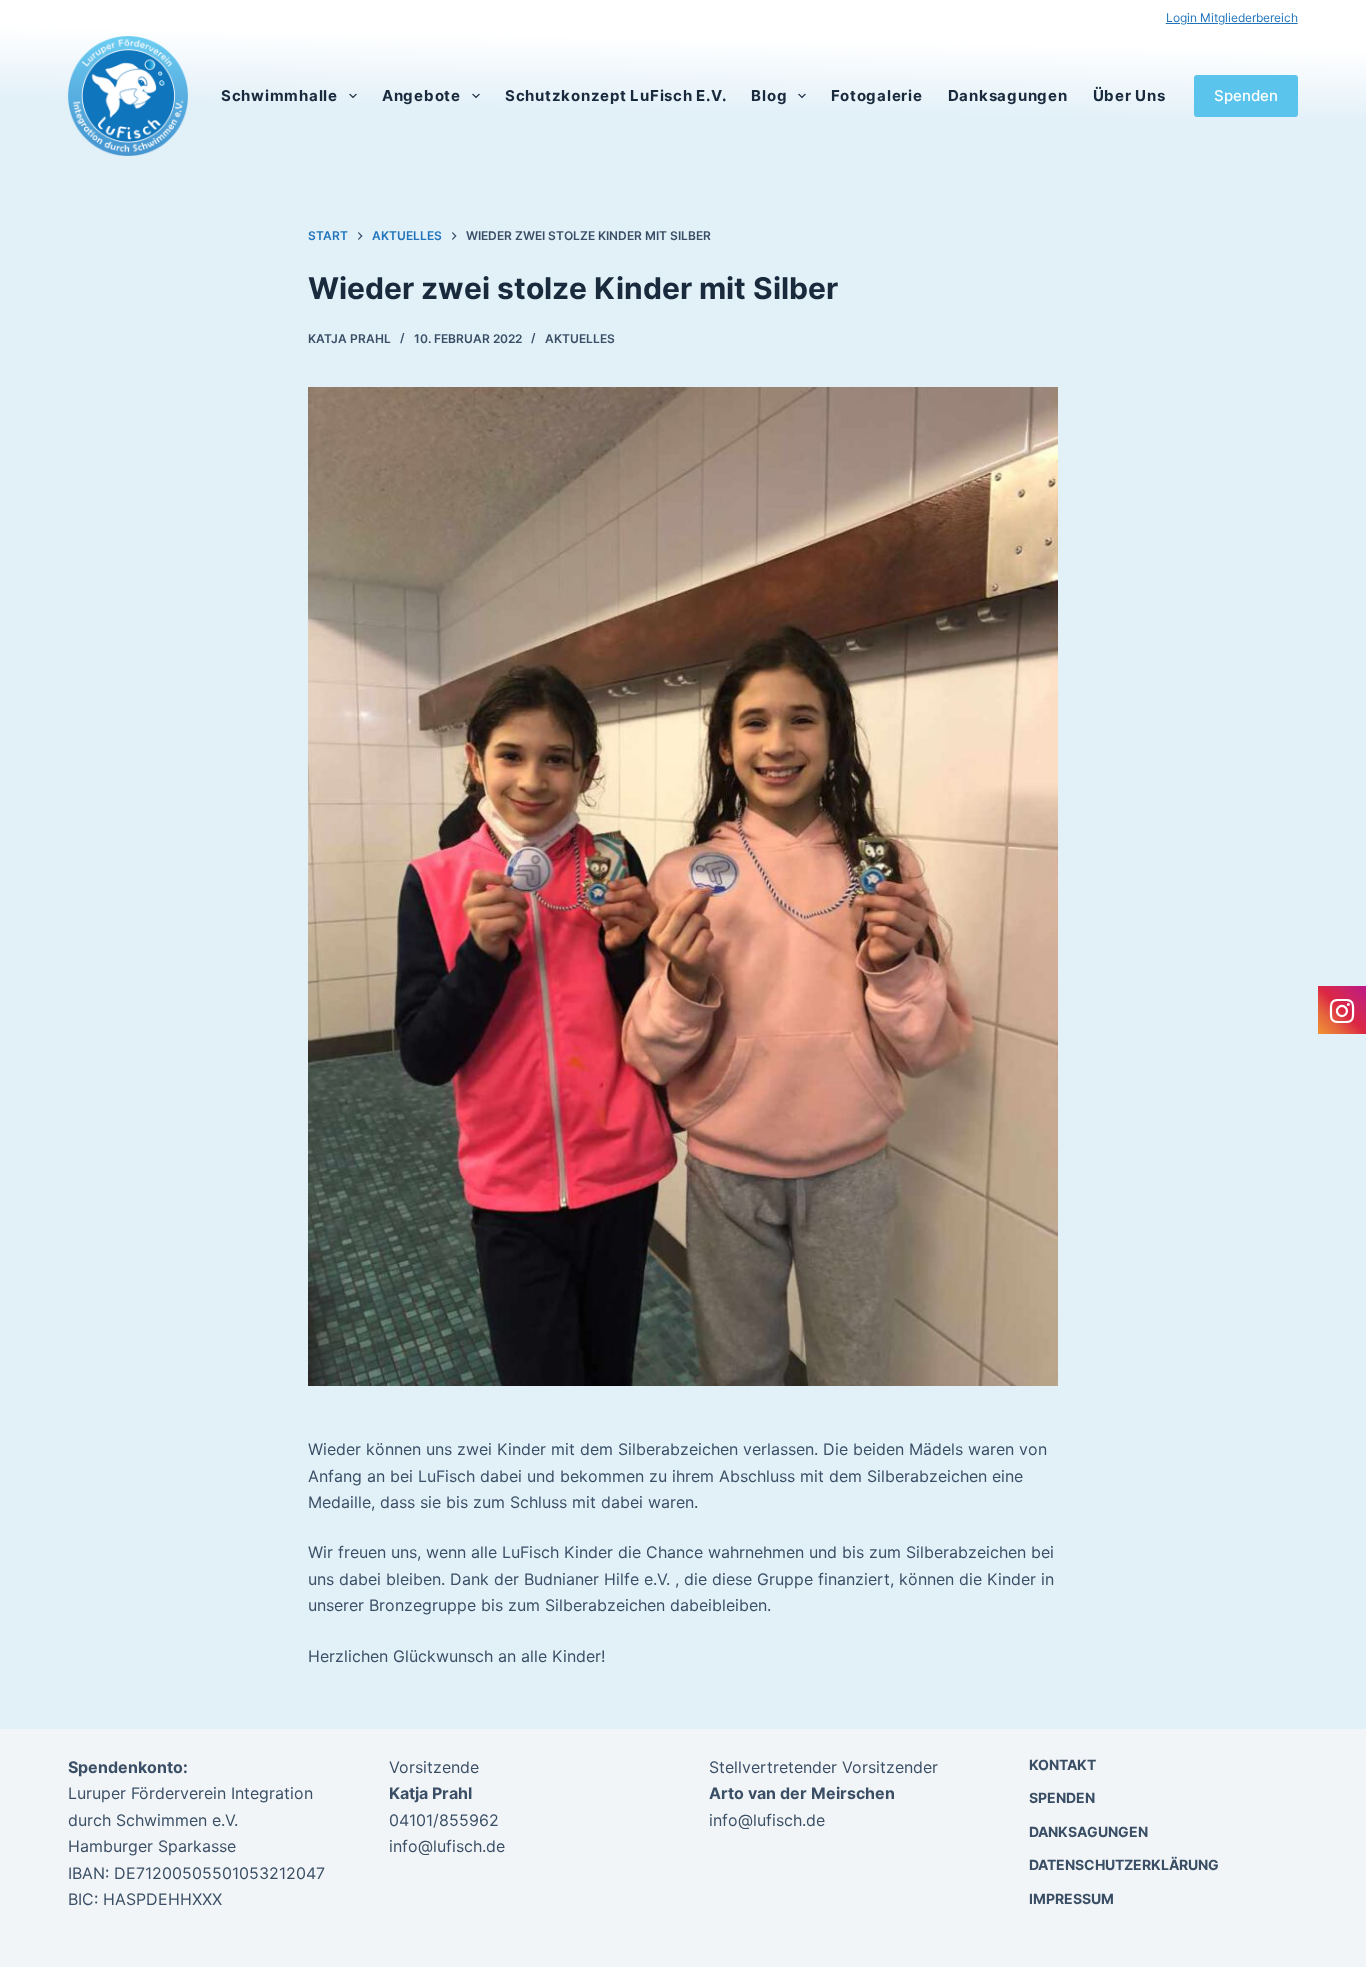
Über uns (1129, 95)
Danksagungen (1008, 95)
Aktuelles (580, 338)
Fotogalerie (876, 95)
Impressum (1071, 1898)
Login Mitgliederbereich (1232, 17)
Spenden (1246, 95)
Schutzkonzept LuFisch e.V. (616, 95)
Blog (769, 95)
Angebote (421, 95)
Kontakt (1062, 1764)
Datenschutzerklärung (1124, 1864)
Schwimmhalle (279, 95)
